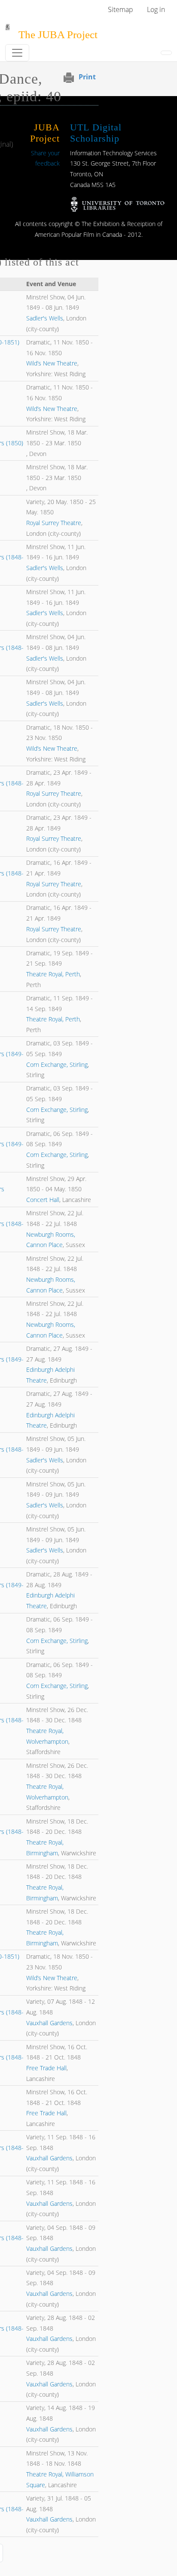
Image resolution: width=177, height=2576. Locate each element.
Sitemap (121, 9)
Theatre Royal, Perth (53, 974)
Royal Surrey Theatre (54, 523)
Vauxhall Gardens (49, 2023)
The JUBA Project (58, 35)
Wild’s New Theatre (52, 363)
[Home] (8, 30)
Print (87, 77)
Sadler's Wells (45, 318)
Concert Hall (43, 1200)
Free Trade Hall (46, 2068)
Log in (156, 9)
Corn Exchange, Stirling (57, 1065)
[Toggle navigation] (17, 53)
